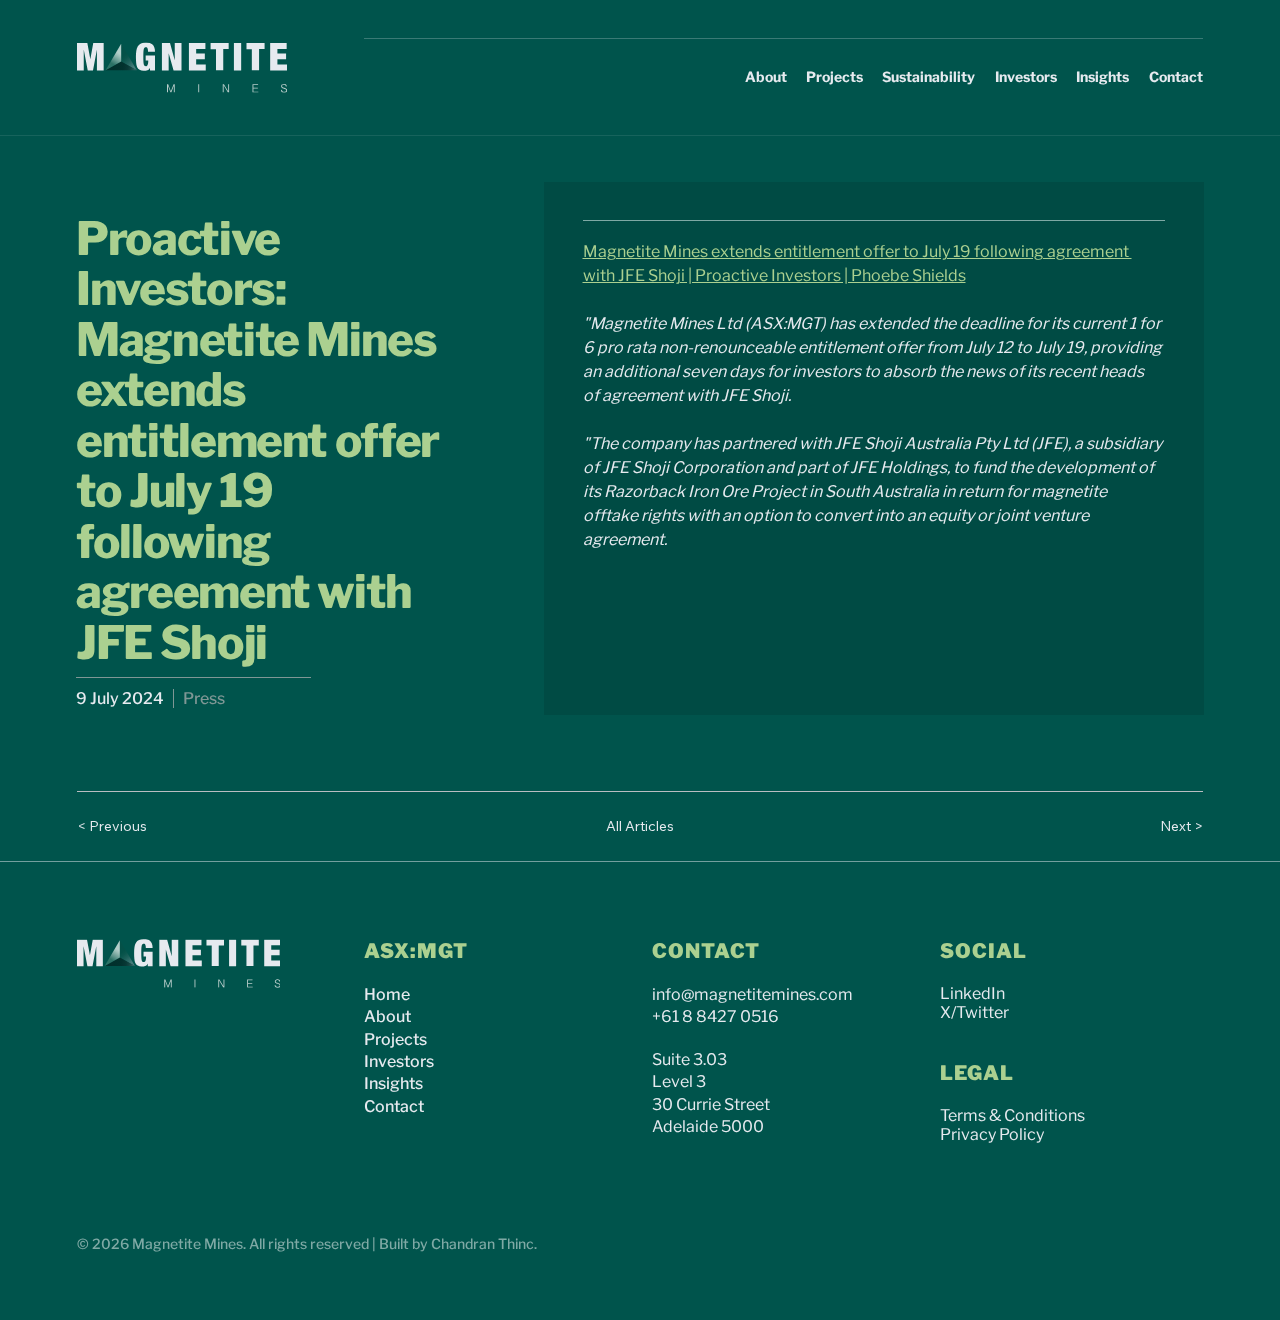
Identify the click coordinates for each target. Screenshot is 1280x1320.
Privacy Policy (992, 1134)
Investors (399, 1061)
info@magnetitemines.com (752, 994)
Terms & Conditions (1012, 1115)
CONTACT (706, 951)
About (387, 1016)
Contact (394, 1106)
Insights (393, 1083)
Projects (395, 1039)
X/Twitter (974, 1012)
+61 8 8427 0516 (715, 1016)
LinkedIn (972, 993)
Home (387, 994)
